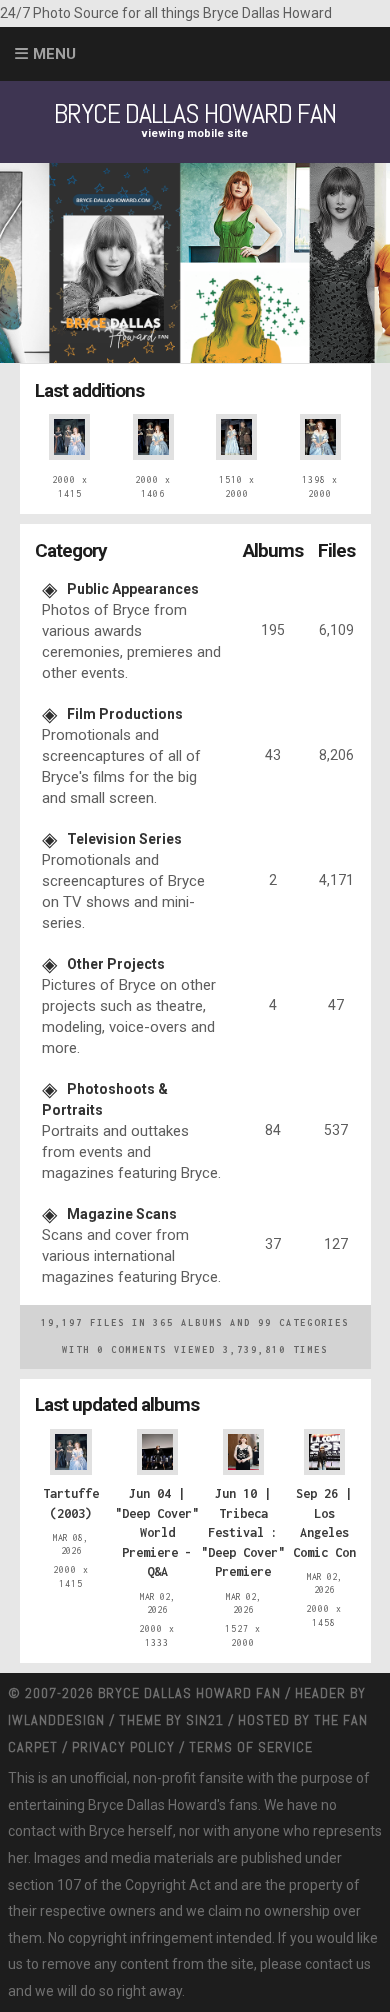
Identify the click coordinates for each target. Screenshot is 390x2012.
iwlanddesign (56, 1720)
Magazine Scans (122, 1214)
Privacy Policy (123, 1747)
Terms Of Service (251, 1747)
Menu (54, 54)
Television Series (124, 839)
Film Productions (125, 714)
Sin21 (205, 1720)
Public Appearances (133, 589)
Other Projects (116, 964)
